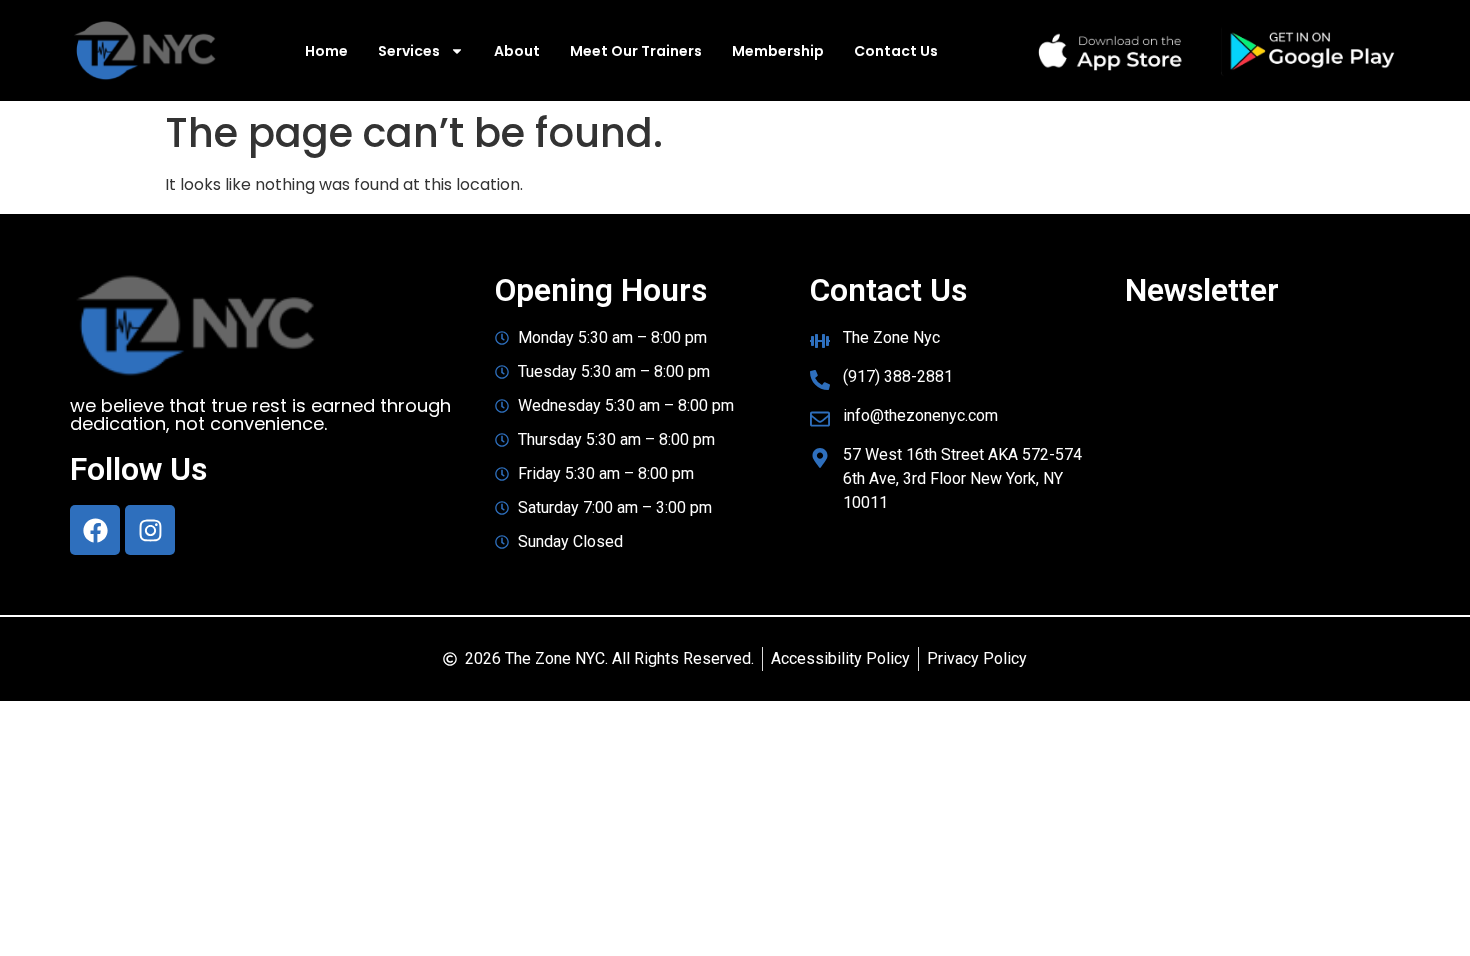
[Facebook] (95, 530)
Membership (778, 51)
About (517, 51)
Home (326, 51)
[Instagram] (150, 530)
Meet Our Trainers (636, 51)
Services (409, 51)
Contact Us (896, 51)
